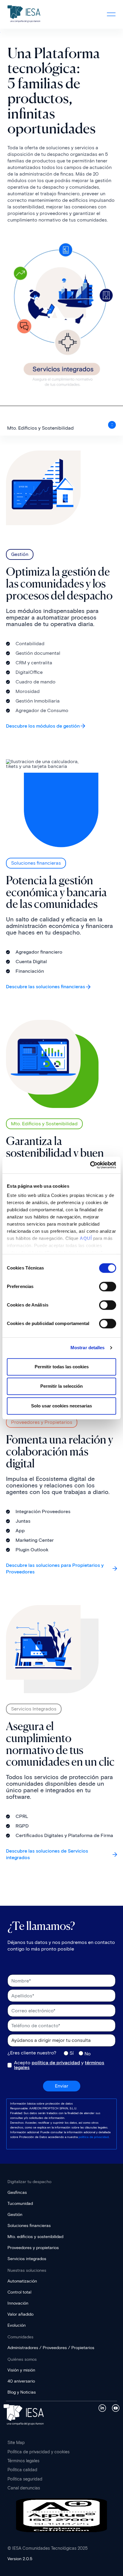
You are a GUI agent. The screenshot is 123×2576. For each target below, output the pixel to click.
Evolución (17, 2325)
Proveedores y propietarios (33, 2248)
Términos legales (23, 2461)
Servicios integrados (27, 2259)
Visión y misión (21, 2370)
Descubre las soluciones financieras (46, 987)
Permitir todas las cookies (62, 1367)
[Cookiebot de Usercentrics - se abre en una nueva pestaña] (90, 1165)
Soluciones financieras (29, 2226)
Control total (19, 2292)
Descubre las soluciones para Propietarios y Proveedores (55, 1568)
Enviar (62, 2086)
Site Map (16, 2443)
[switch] (108, 1287)
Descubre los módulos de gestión (43, 726)
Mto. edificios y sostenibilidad (35, 2237)
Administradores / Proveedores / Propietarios (51, 2348)
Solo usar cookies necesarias (61, 1406)
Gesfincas (17, 2192)
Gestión (15, 2215)
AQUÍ (86, 1238)
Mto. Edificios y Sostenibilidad (40, 428)
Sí (72, 2053)
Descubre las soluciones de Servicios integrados (47, 1854)
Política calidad (22, 2470)
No (88, 2054)
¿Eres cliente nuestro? (32, 2053)
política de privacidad (56, 2063)
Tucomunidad (20, 2204)
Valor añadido (20, 2314)
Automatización (22, 2281)
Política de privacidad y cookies (39, 2452)
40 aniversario (21, 2381)
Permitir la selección (61, 1386)
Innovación (18, 2303)
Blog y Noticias (22, 2392)
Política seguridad (25, 2479)
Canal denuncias (24, 2488)
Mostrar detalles (88, 1348)
